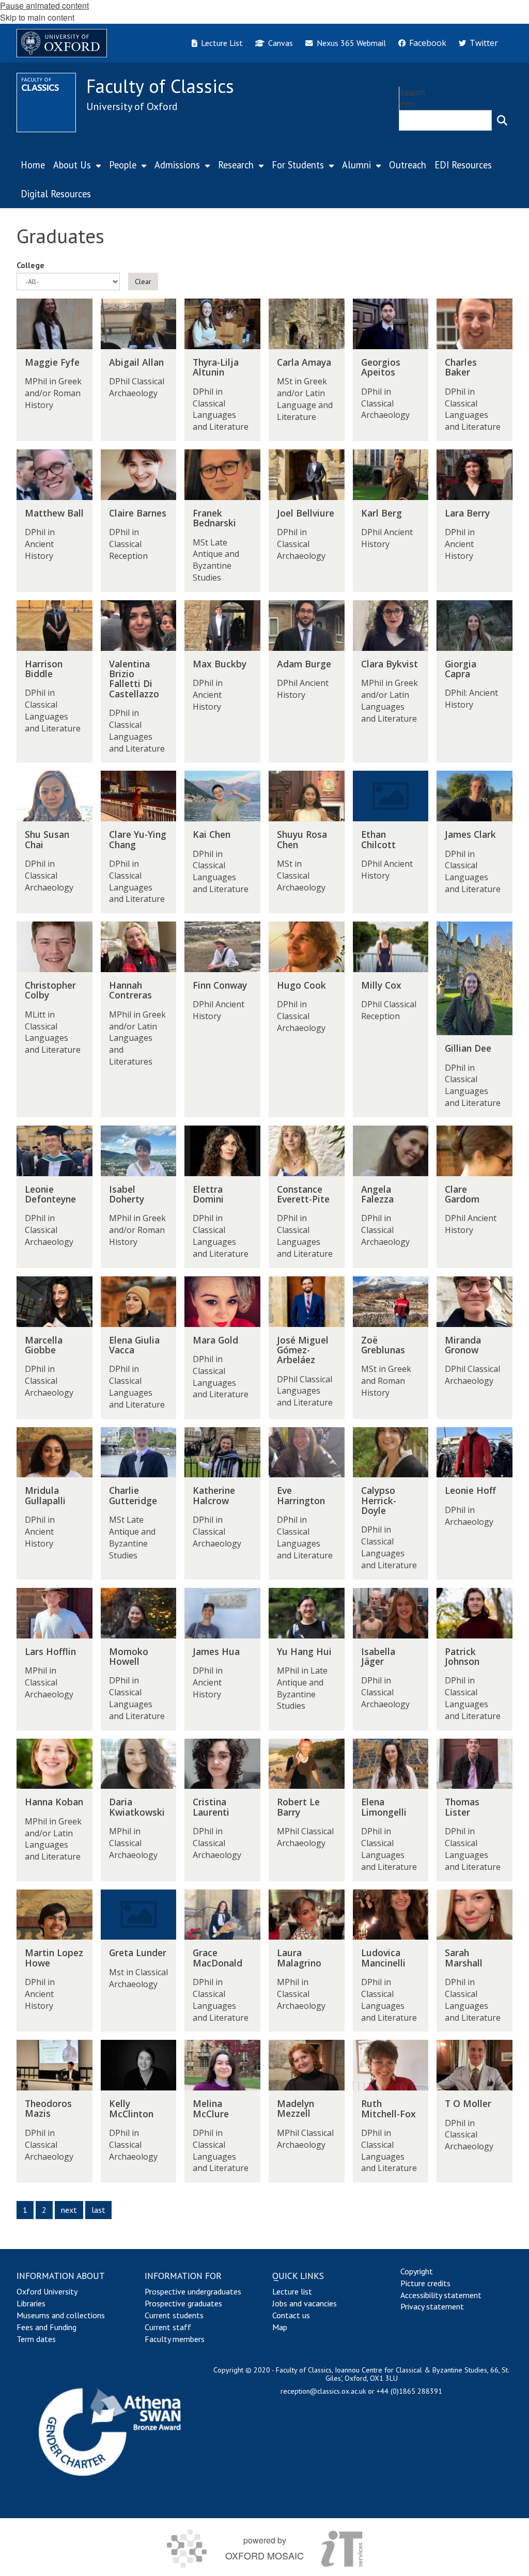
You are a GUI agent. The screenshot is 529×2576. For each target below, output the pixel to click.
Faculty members (175, 2339)
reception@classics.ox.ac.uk (323, 2391)
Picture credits (425, 2283)
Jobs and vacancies (305, 2303)
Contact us (291, 2315)
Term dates (36, 2339)
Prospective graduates (183, 2303)
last (98, 2210)
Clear (143, 282)
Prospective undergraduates (193, 2291)
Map (280, 2327)
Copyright (417, 2271)
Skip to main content (37, 17)
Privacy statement (432, 2306)
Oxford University (47, 2291)
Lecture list (292, 2291)
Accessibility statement (441, 2295)
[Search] (502, 120)
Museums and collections (61, 2315)
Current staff (168, 2327)
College (30, 265)
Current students (174, 2315)
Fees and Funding (46, 2327)
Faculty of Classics (160, 86)
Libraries (31, 2303)
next (69, 2210)
